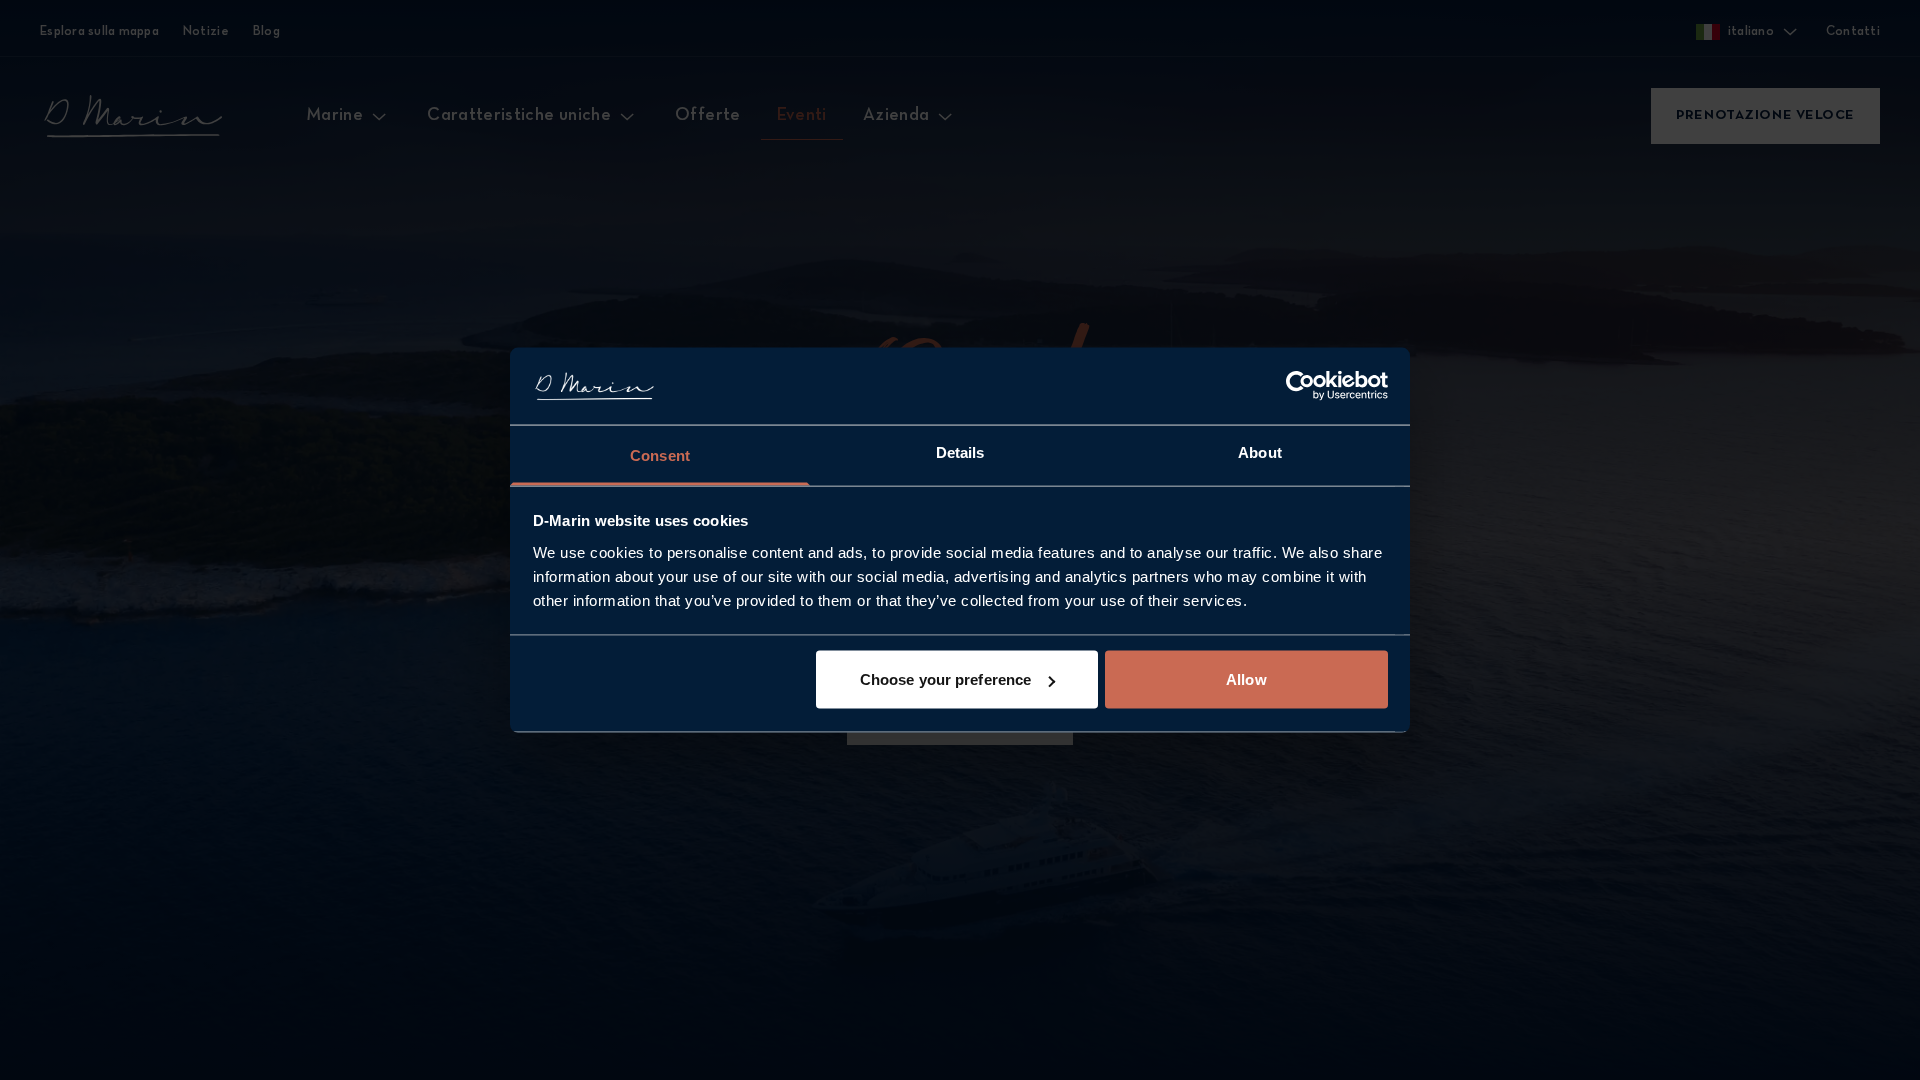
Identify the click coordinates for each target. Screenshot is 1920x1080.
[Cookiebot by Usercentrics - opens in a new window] (1300, 386)
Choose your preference (945, 679)
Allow (1246, 679)
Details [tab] (960, 451)
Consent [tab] (660, 454)
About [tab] (1260, 451)
